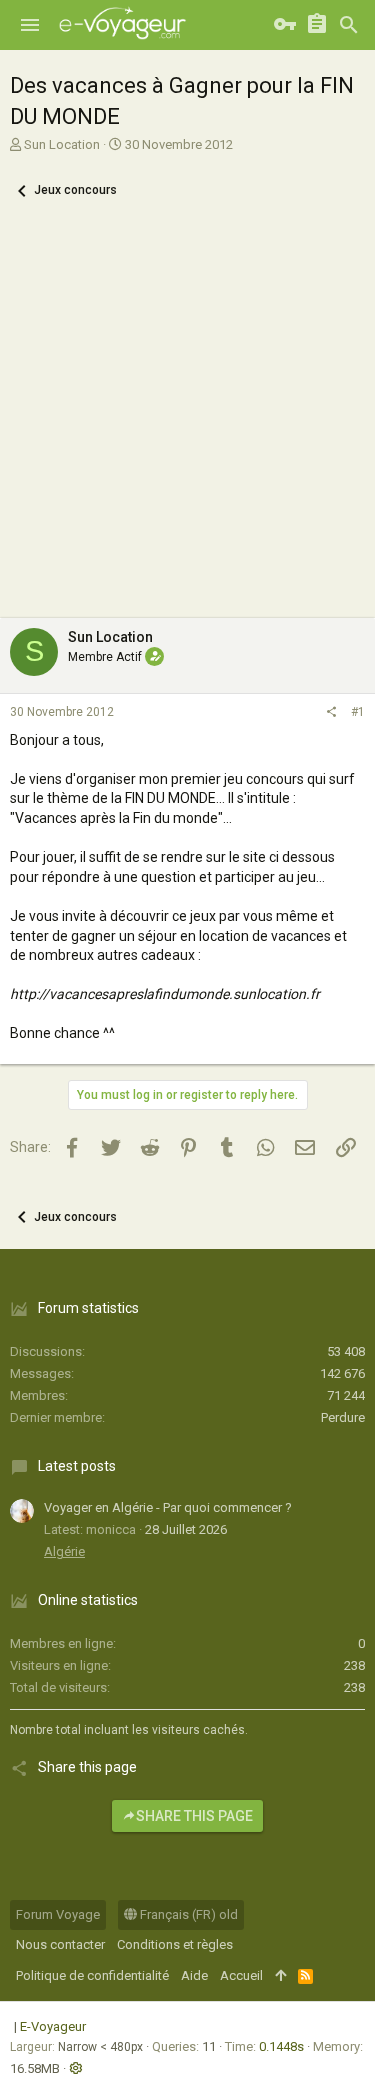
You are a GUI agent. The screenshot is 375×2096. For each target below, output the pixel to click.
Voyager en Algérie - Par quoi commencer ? (168, 1507)
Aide (194, 1975)
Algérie (64, 1551)
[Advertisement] (187, 420)
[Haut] (280, 1976)
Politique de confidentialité (92, 1975)
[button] (30, 25)
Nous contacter (60, 1944)
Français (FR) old (187, 1914)
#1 (358, 712)
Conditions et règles (175, 1944)
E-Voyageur (53, 2026)
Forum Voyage (58, 1914)
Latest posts (77, 1466)
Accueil (241, 1975)
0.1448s (281, 2046)
